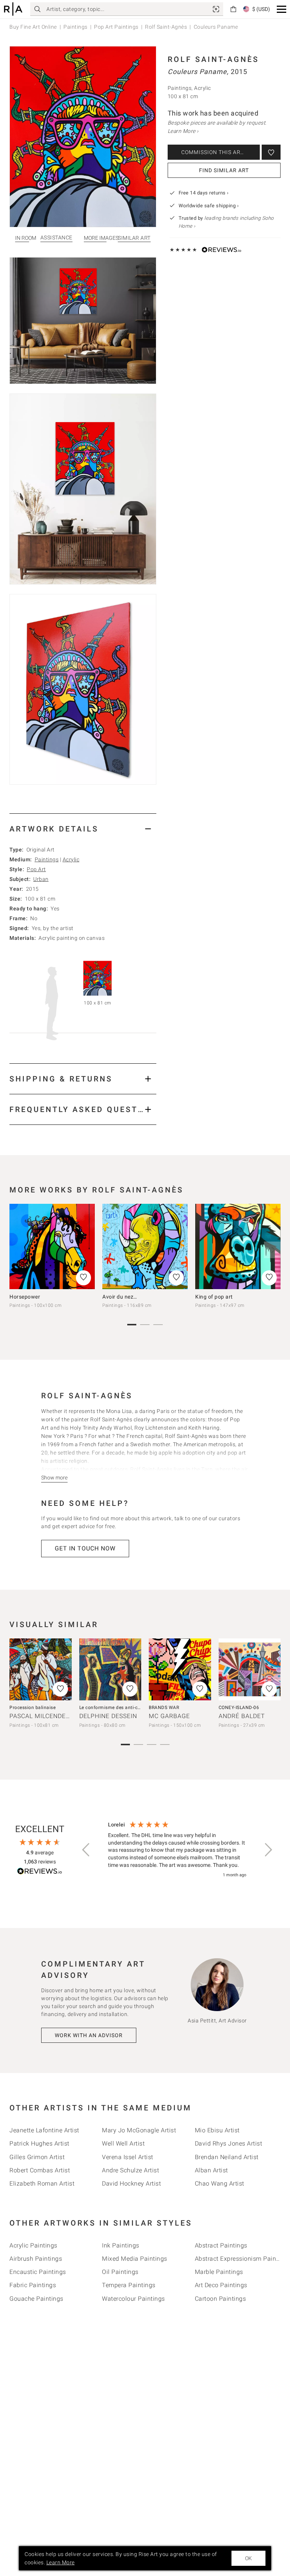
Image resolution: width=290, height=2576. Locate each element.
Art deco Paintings (221, 2285)
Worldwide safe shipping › (209, 206)
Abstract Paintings (221, 2245)
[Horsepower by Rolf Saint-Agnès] (52, 1246)
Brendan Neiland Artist (227, 2157)
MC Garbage (169, 1716)
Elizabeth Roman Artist (42, 2183)
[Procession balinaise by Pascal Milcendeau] (41, 1670)
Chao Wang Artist (220, 2183)
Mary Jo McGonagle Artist (139, 2130)
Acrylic (71, 859)
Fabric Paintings (33, 2285)
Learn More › (183, 131)
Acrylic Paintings (33, 2245)
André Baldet (242, 1716)
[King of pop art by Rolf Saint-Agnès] (238, 1246)
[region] (177, 1850)
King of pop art (214, 1297)
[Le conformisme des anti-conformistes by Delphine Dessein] (110, 1670)
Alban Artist (211, 2170)
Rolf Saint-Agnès (166, 27)
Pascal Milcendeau (42, 1716)
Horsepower (25, 1297)
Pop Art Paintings (116, 27)
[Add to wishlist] (271, 152)
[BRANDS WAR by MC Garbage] (180, 1670)
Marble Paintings (219, 2272)
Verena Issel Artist (128, 2157)
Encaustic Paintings (38, 2272)
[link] (216, 9)
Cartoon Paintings (221, 2299)
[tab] (83, 829)
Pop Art (36, 869)
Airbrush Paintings (36, 2259)
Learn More (61, 2562)
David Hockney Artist (131, 2183)
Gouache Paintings (36, 2299)
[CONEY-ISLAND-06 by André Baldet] (250, 1670)
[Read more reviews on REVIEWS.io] (40, 1872)
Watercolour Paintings (133, 2299)
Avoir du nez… (120, 1297)
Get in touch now (85, 1548)
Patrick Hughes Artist (39, 2143)
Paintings (76, 27)
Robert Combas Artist (40, 2170)
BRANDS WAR (164, 1708)
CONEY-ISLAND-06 (239, 1708)
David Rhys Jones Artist (229, 2143)
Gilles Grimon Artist (37, 2157)
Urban (41, 879)
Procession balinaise (32, 1708)
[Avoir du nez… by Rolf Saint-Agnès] (145, 1246)
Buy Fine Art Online (33, 27)
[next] (272, 1250)
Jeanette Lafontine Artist (44, 2130)
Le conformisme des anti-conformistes (122, 1708)
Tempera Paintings (129, 2285)
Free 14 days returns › (204, 193)
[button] (282, 9)
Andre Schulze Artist (130, 2170)
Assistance (56, 238)
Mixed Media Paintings (135, 2259)
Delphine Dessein (108, 1716)
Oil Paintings (120, 2272)
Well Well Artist (123, 2143)
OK (248, 2558)
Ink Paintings (121, 2245)
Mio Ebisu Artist (217, 2130)
